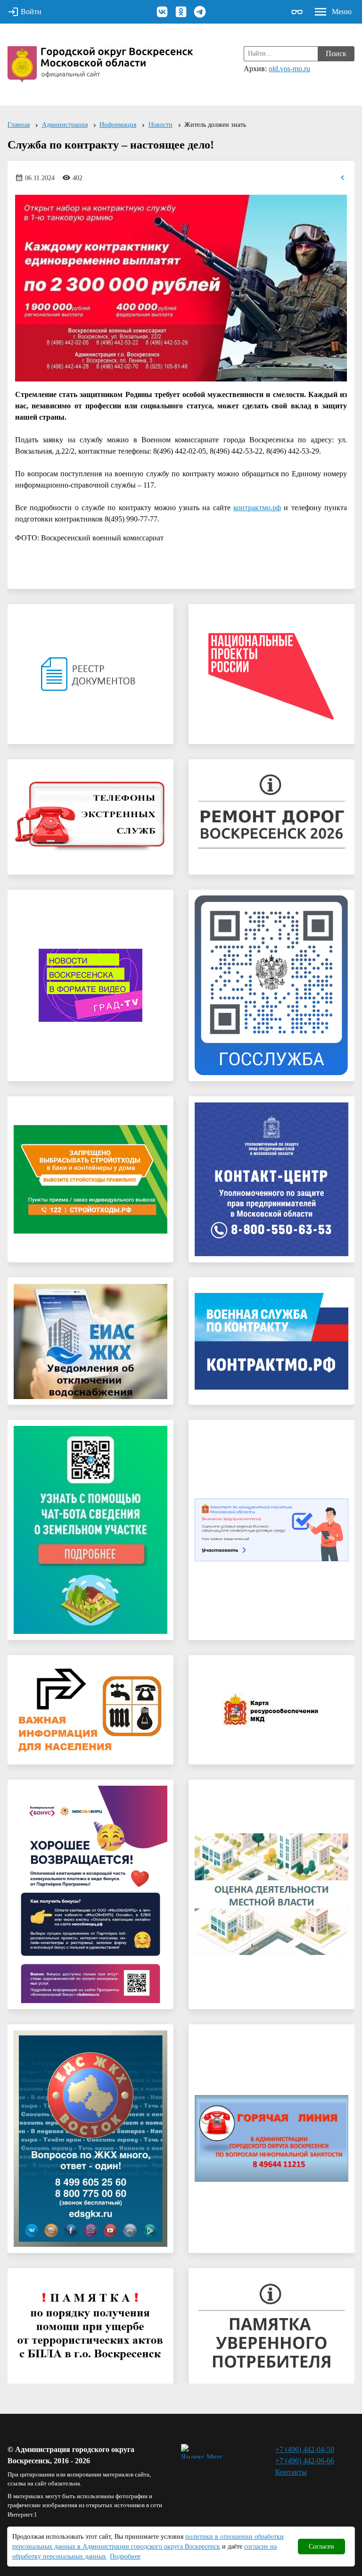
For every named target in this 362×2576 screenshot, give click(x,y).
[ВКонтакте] (162, 12)
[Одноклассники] (181, 12)
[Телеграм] (200, 12)
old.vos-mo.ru (289, 69)
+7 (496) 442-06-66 (305, 2461)
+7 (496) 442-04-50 (305, 2449)
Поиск (336, 54)
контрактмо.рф (257, 508)
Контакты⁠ (291, 2472)
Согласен (321, 2547)
